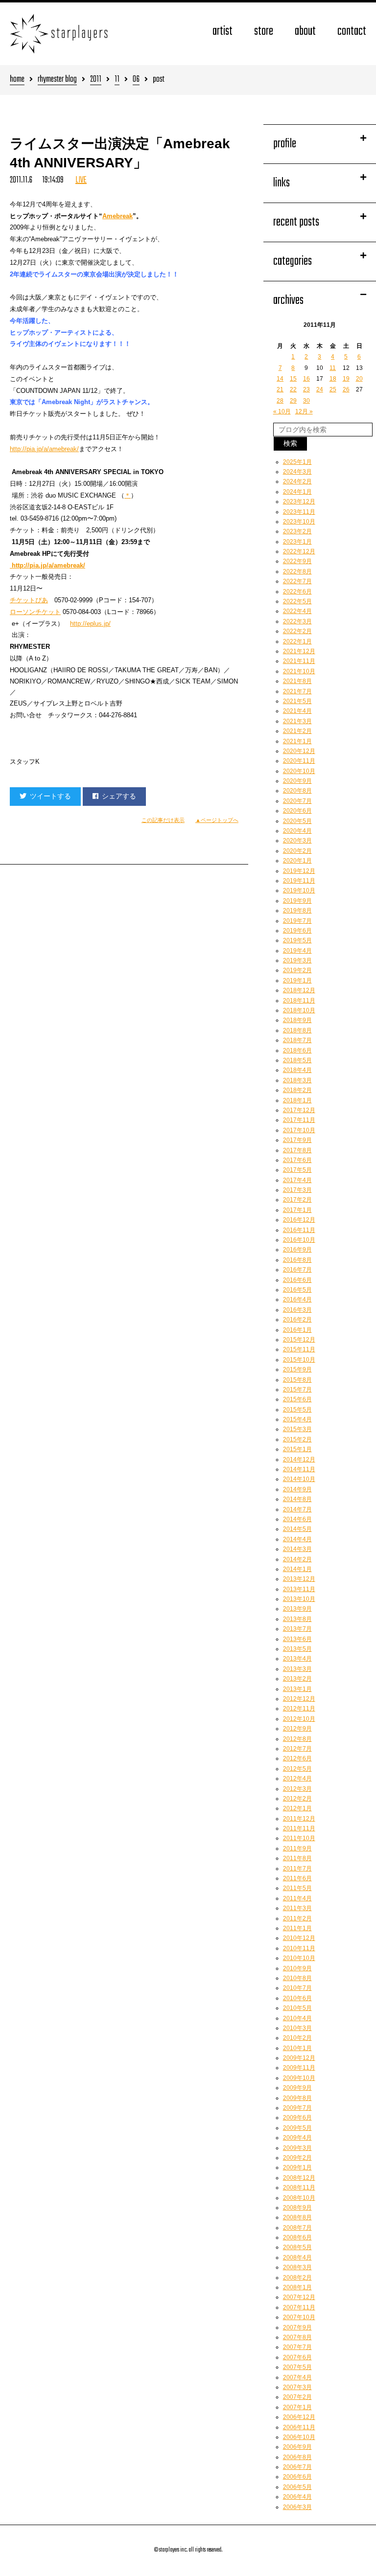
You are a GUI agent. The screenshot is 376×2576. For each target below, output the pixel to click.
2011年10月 (299, 1838)
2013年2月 (297, 1679)
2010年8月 (297, 1978)
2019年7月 (297, 921)
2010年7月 (297, 1988)
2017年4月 (297, 1180)
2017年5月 (297, 1170)
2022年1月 (297, 641)
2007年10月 (299, 2317)
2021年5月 (297, 701)
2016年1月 (297, 1330)
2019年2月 (297, 970)
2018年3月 (297, 1080)
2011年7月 (297, 1869)
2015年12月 (299, 1340)
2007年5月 (297, 2367)
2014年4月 (297, 1539)
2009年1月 (297, 2167)
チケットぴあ (29, 600)
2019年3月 (297, 960)
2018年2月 (297, 1090)
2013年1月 (297, 1689)
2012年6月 (297, 1758)
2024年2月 (297, 481)
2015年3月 (297, 1429)
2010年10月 (299, 1958)
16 (306, 379)
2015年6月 (297, 1399)
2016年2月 (297, 1320)
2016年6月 (297, 1280)
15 (293, 379)
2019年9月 (297, 901)
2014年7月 (297, 1509)
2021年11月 (299, 661)
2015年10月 (299, 1360)
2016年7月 (297, 1270)
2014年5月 (297, 1529)
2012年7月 (297, 1749)
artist (223, 32)
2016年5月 (297, 1290)
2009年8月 (297, 2098)
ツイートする (50, 796)
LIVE (81, 180)
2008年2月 (297, 2278)
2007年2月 (297, 2397)
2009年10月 (299, 2078)
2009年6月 (297, 2118)
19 (346, 379)
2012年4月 (297, 1778)
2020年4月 (297, 831)
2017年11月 (299, 1120)
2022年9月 (297, 561)
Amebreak (117, 216)
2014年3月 (297, 1549)
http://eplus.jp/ (90, 624)
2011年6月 (297, 1878)
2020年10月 (299, 771)
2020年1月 (297, 861)
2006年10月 (299, 2437)
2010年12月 (299, 1938)
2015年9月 (297, 1369)
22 (293, 389)
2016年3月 (297, 1310)
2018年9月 (297, 1020)
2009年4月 (297, 2138)
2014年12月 (299, 1459)
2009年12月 (299, 2058)
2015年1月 (297, 1449)
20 (359, 379)
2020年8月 (297, 791)
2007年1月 (297, 2407)
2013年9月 (297, 1609)
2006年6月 (297, 2477)
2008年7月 (297, 2228)
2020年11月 (299, 761)
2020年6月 (297, 811)
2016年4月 (297, 1299)
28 (280, 401)
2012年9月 (297, 1729)
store (264, 32)
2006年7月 (297, 2467)
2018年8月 (297, 1030)
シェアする (119, 796)
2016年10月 (299, 1240)
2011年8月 (297, 1858)
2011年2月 (297, 1918)
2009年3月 (297, 2148)
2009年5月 (297, 2128)
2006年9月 (297, 2447)
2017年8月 (297, 1150)
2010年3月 (297, 2028)
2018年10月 (299, 1010)
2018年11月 (299, 1001)
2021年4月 (297, 711)
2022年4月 (297, 611)
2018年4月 (297, 1070)
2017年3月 (297, 1190)
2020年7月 (297, 801)
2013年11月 (299, 1589)
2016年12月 (299, 1220)
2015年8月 (297, 1380)
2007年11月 (299, 2307)
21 (280, 389)
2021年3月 (297, 721)
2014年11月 (299, 1469)
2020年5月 (297, 821)
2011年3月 (297, 1908)
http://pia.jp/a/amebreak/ (44, 449)
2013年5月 (297, 1649)
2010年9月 (297, 1968)
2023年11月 (299, 512)
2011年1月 (297, 1928)
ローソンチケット (35, 612)
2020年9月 (297, 781)
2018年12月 (299, 990)
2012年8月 (297, 1739)
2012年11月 (299, 1709)
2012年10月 (299, 1719)
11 (117, 80)
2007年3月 (297, 2387)
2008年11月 (299, 2188)
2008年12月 (299, 2178)
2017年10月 (299, 1130)
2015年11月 (299, 1349)
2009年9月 (297, 2088)
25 (333, 389)
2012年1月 (297, 1808)
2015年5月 (297, 1410)
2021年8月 (297, 681)
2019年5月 (297, 940)
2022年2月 (297, 631)
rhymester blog (57, 80)
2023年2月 (297, 531)
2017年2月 (297, 1200)
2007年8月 (297, 2337)
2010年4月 (297, 2018)
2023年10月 (299, 522)
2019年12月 (299, 871)
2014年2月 (297, 1559)
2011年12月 (299, 1819)
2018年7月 (297, 1040)
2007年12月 (299, 2297)
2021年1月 (297, 741)
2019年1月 (297, 980)
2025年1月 (297, 462)
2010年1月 (297, 2048)
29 (293, 401)
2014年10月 (299, 1479)
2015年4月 (297, 1419)
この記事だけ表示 (163, 820)
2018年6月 (297, 1050)
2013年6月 (297, 1639)
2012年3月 (297, 1789)
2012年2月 (297, 1799)
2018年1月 (297, 1100)
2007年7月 (297, 2347)
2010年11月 (299, 1948)
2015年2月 (297, 1439)
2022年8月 (297, 571)
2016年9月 (297, 1250)
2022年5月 (297, 601)
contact (352, 32)
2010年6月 (297, 1998)
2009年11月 (299, 2068)
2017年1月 (297, 1210)
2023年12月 (299, 502)
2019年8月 (297, 911)
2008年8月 (297, 2217)
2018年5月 (297, 1060)
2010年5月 (297, 2008)
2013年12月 (299, 1579)
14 (280, 379)
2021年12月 (299, 651)
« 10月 (282, 411)
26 (346, 389)
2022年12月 (299, 551)
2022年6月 (297, 592)
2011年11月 (299, 1828)
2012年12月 (299, 1699)
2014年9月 (297, 1489)
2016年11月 (299, 1230)
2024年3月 (297, 472)
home (17, 80)
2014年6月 (297, 1519)
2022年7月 (297, 581)
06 (136, 80)
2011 (96, 80)
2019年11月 (299, 881)
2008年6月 (297, 2237)
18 (333, 379)
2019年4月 (297, 951)
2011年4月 (297, 1898)
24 (320, 389)
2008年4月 (297, 2257)
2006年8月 (297, 2457)
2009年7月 (297, 2108)
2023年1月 (297, 542)
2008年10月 (299, 2198)
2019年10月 (299, 890)
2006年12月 (299, 2417)
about (305, 32)
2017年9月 (297, 1140)
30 (306, 401)
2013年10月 (299, 1599)
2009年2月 (297, 2158)
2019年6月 (297, 931)
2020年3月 (297, 841)
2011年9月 (297, 1848)
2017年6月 (297, 1160)
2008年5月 (297, 2247)
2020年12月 (299, 751)
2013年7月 (297, 1629)
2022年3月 (297, 621)
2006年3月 (297, 2507)
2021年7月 (297, 691)
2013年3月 (297, 1669)
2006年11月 (299, 2427)
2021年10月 (299, 671)
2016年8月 (297, 1260)
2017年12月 (299, 1110)
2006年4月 (297, 2497)
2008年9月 (297, 2208)
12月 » (304, 411)
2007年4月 (297, 2377)
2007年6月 (297, 2357)
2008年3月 (297, 2267)
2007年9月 (297, 2327)
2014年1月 (297, 1569)
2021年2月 (297, 731)
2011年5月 (297, 1888)
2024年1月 (297, 492)
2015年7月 (297, 1390)
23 (306, 389)
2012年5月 (297, 1769)
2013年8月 (297, 1619)
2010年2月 (297, 2038)
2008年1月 (297, 2287)
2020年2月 (297, 851)
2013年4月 (297, 1659)
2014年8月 (297, 1499)
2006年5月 (297, 2487)
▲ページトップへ (217, 820)
